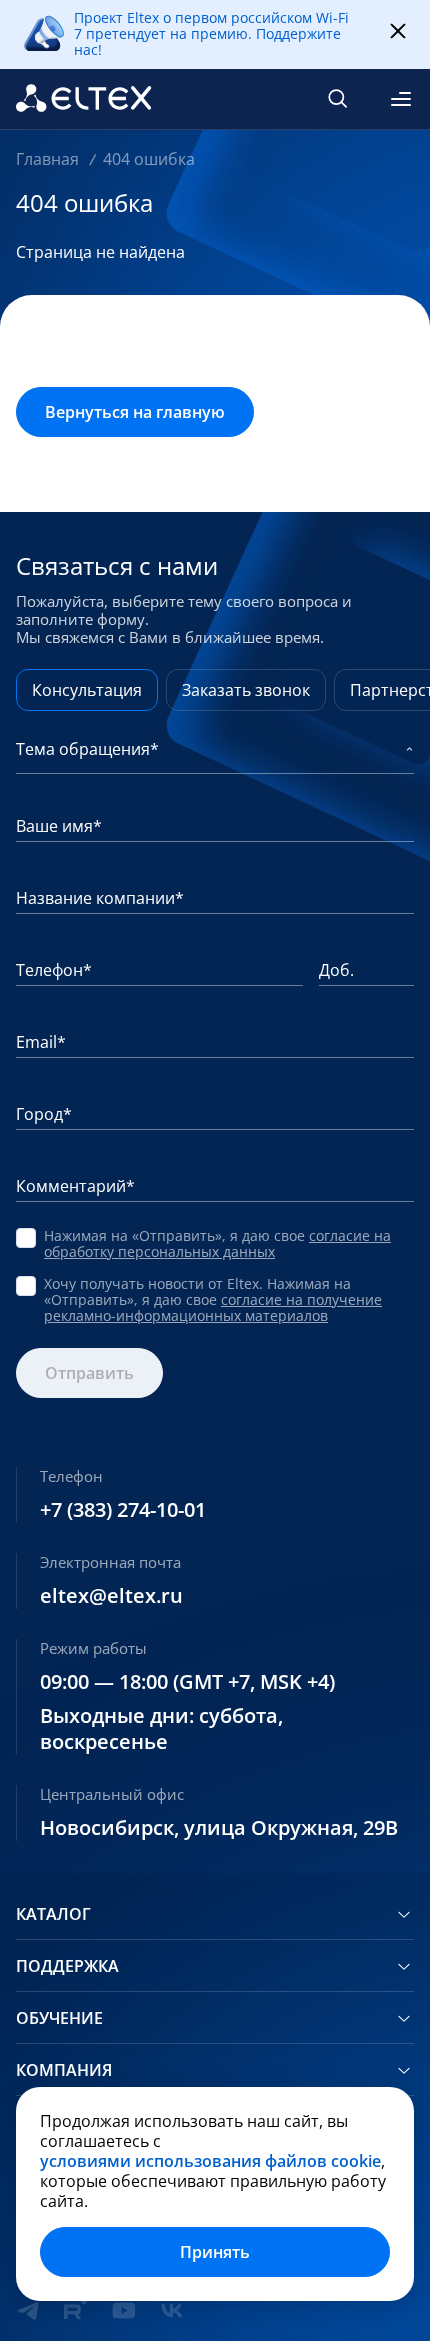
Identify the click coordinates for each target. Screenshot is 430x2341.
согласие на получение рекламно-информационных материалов (213, 1307)
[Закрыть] (398, 32)
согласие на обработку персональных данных (217, 1243)
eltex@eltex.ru (111, 1596)
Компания (64, 2070)
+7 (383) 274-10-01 (123, 1510)
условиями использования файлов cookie (210, 2161)
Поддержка (67, 1966)
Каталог (53, 1914)
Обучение (59, 2018)
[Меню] (401, 99)
